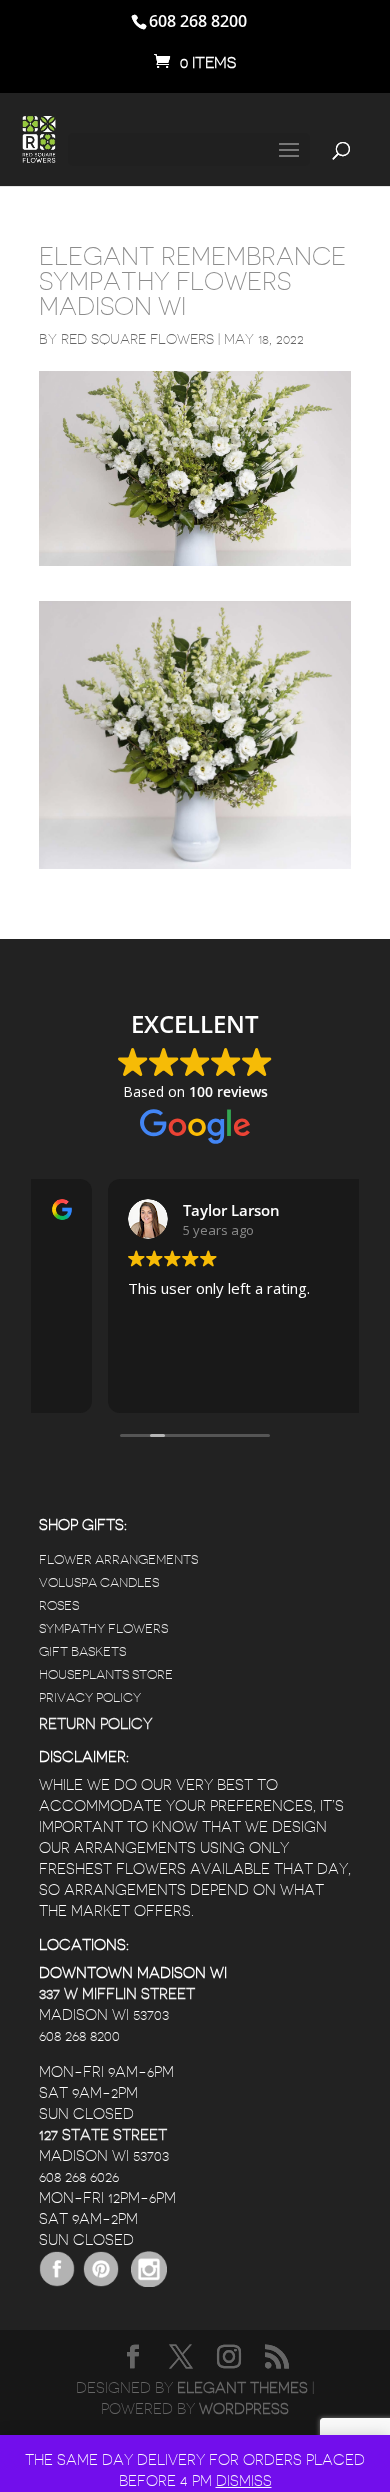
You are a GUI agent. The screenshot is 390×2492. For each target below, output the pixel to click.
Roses (59, 1605)
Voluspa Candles (99, 1582)
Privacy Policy (90, 1697)
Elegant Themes (242, 2388)
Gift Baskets (82, 1651)
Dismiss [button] (244, 2481)
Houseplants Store (106, 1674)
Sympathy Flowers (103, 1628)
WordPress (244, 2409)
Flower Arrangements (118, 1559)
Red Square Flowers (137, 339)
